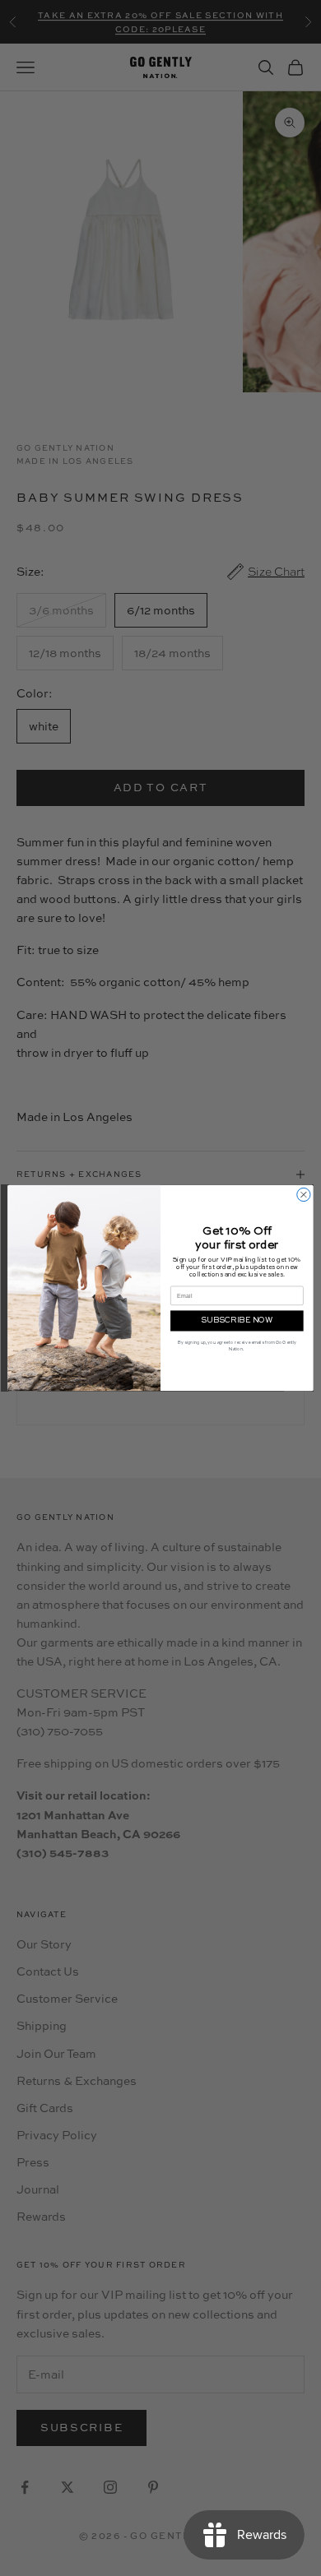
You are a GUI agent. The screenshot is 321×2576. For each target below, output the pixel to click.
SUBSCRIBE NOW (237, 1320)
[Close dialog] (304, 1194)
